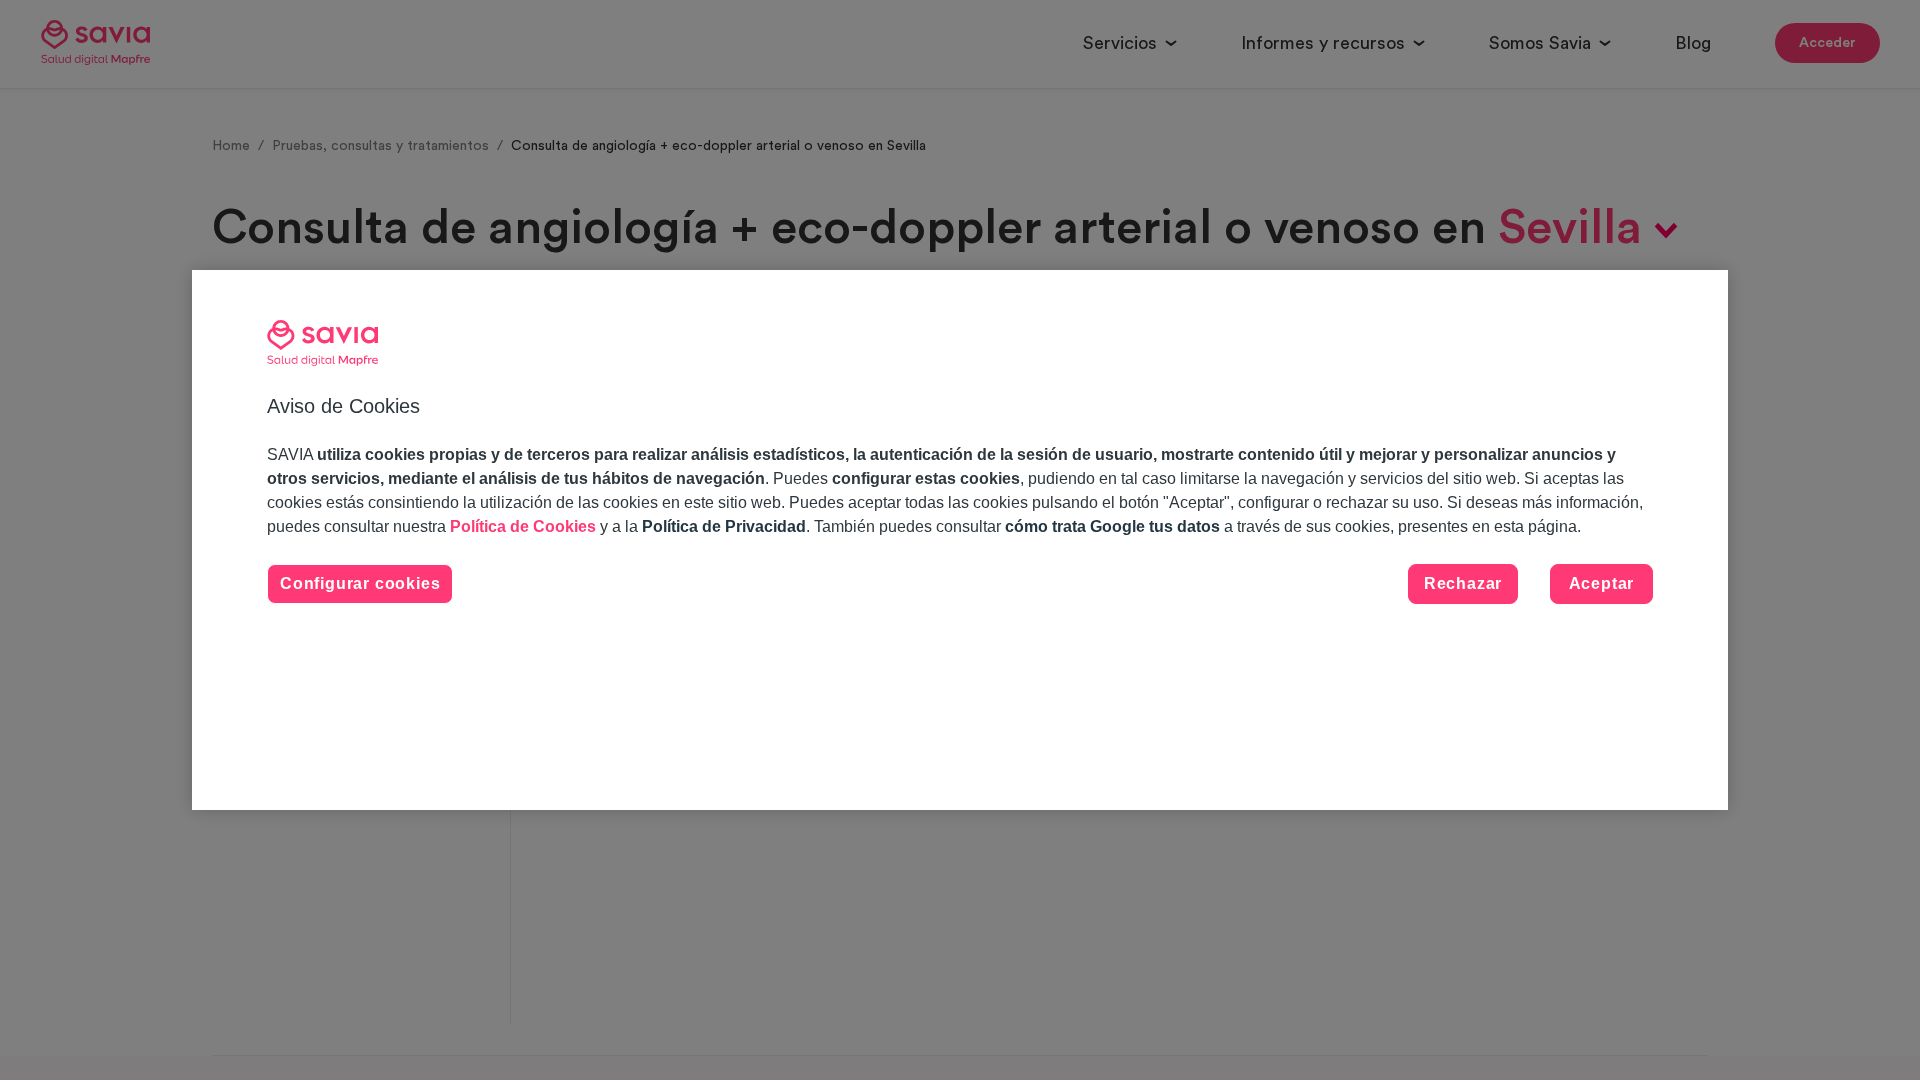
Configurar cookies (360, 583)
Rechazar (1463, 583)
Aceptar (1602, 583)
